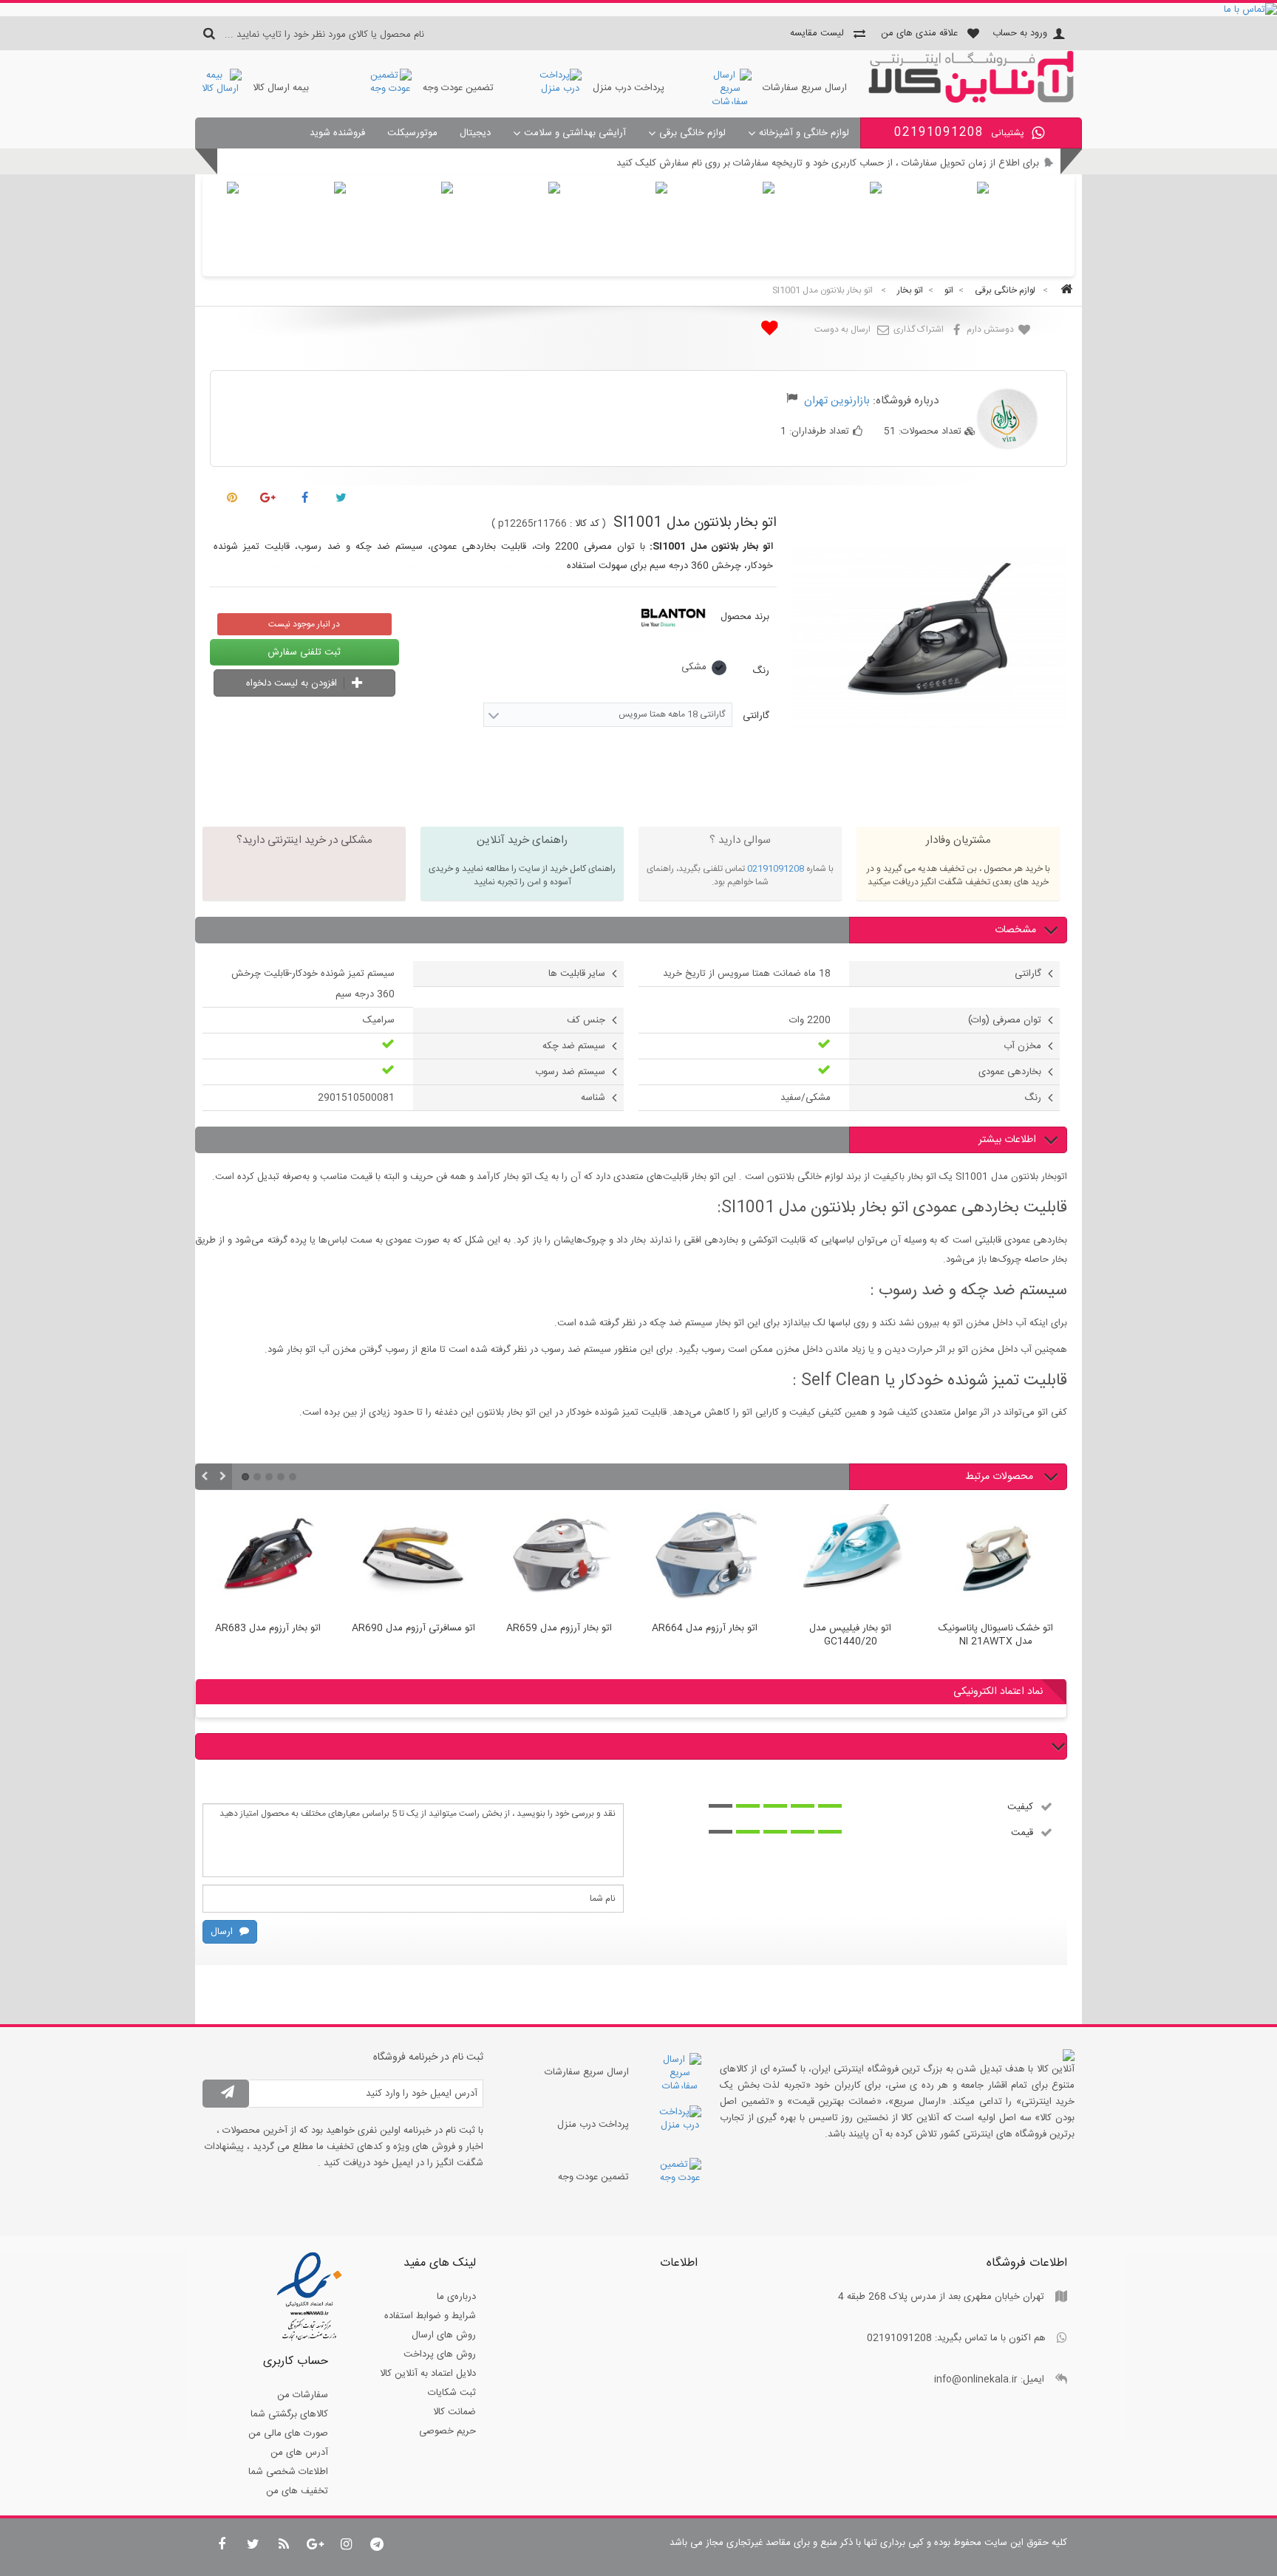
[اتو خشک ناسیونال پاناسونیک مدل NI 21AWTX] (996, 1559)
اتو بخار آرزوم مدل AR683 (268, 1629)
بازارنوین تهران (837, 401)
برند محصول (745, 617)
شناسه (593, 1098)
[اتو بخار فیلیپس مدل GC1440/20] (850, 1559)
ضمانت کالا (454, 2412)
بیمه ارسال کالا (281, 88)
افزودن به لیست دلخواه (293, 683)
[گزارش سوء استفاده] (792, 400)
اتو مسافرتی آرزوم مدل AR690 (413, 1629)
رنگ (759, 671)
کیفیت (1020, 1806)
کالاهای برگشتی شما (289, 2414)
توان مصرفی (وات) (1005, 1020)
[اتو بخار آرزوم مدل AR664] (705, 1559)
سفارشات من (303, 2395)
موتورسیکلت (412, 133)
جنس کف (586, 1020)
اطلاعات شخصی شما (288, 2472)
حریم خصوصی (447, 2431)
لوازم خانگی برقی (692, 133)
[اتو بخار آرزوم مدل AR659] (559, 1559)
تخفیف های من (297, 2491)
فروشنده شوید (337, 133)
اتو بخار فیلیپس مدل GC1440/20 (850, 1636)
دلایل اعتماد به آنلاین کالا (428, 2374)
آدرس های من (299, 2453)
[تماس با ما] (638, 10)
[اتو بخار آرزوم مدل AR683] (268, 1559)
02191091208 (776, 869)
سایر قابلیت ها (577, 974)
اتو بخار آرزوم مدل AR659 (559, 1629)
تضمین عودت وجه (458, 88)
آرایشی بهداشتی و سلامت (575, 133)
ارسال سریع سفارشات (805, 88)
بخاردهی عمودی (1010, 1072)
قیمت (1022, 1832)
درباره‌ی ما (456, 2297)
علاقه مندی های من (919, 33)
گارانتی (755, 716)
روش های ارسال (444, 2335)
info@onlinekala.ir (976, 2379)
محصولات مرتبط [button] (1001, 1477)
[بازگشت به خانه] (1064, 291)
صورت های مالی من (288, 2433)
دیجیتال (475, 133)
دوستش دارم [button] (991, 329)
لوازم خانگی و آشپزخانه (804, 133)
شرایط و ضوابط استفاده (430, 2316)
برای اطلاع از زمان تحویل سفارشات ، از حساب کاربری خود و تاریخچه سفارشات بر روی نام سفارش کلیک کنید (828, 163)
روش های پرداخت (440, 2354)
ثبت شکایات (452, 2393)
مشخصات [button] (1015, 930)
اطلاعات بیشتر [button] (1007, 1140)
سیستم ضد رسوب (570, 1072)
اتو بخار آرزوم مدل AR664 (705, 1629)
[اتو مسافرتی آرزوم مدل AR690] (413, 1559)
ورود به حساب (1020, 33)
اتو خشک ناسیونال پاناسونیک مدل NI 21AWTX (996, 1636)
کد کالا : (585, 524)
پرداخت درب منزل (629, 88)
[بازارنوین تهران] (971, 100)
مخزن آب (1022, 1046)
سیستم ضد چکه (574, 1046)
